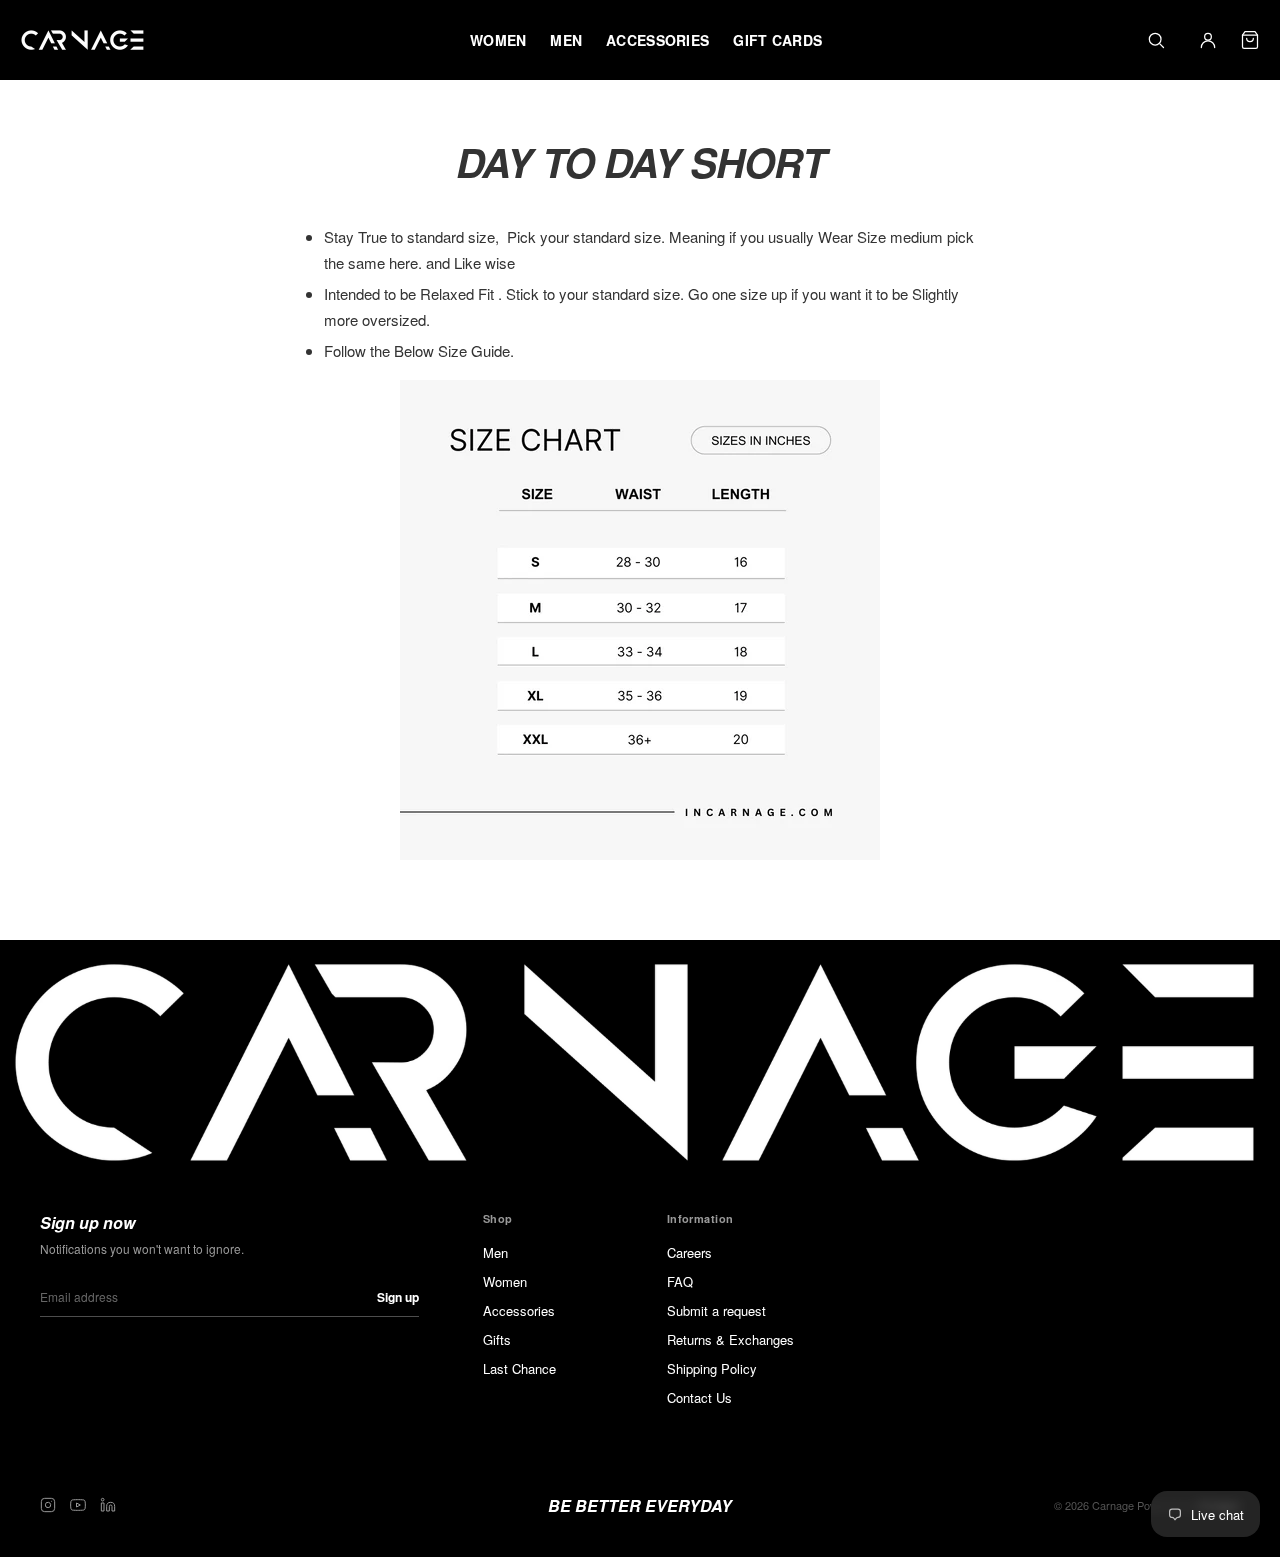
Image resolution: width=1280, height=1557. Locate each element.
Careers (689, 1252)
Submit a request (716, 1310)
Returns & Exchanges (730, 1339)
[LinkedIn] (108, 1505)
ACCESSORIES (657, 40)
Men (495, 1252)
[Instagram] (48, 1505)
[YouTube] (78, 1505)
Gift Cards (777, 40)
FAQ (680, 1281)
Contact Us (699, 1397)
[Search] (1156, 40)
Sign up (398, 1297)
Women (505, 1281)
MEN (566, 40)
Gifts (497, 1339)
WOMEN (498, 40)
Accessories (519, 1310)
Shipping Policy (712, 1368)
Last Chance (519, 1368)
